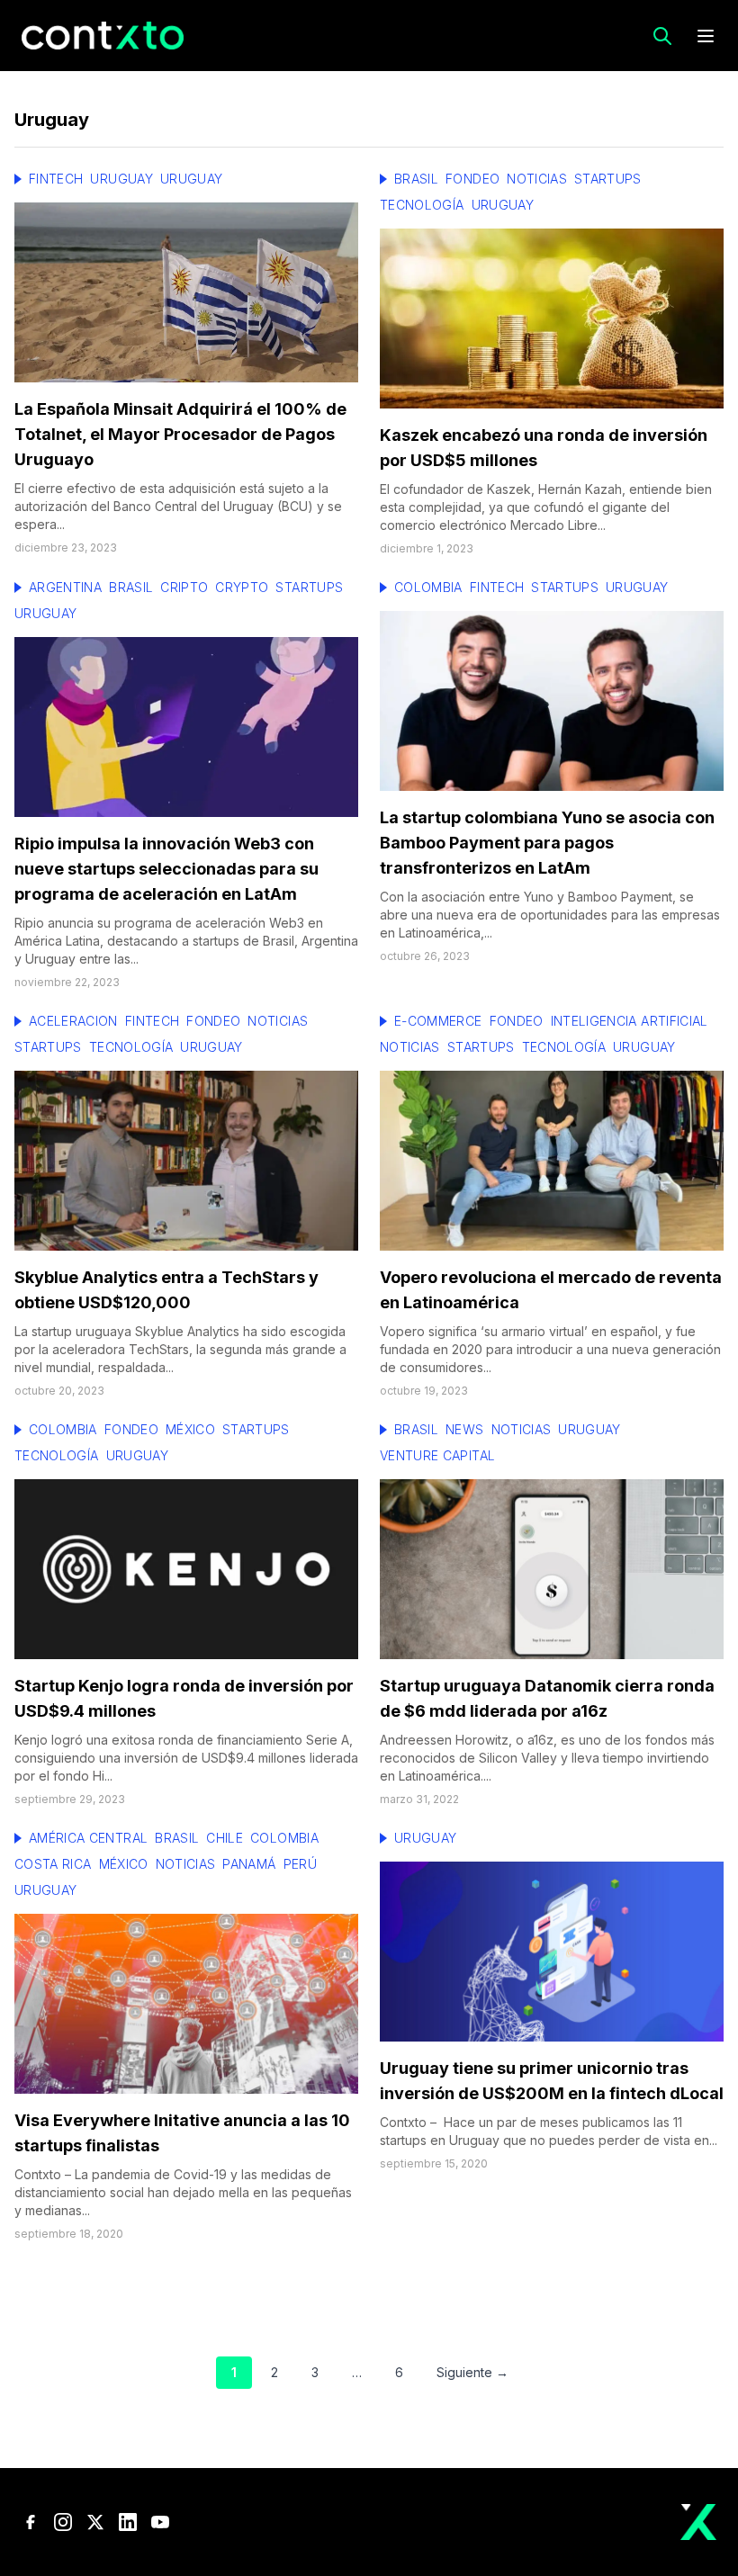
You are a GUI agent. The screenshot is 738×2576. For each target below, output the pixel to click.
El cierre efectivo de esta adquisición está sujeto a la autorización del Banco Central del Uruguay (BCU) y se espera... (178, 506)
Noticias (537, 179)
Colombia (428, 587)
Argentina (65, 587)
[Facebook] (31, 2522)
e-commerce (438, 1021)
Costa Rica (53, 1864)
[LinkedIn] (128, 2522)
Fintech (56, 179)
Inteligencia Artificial (630, 1021)
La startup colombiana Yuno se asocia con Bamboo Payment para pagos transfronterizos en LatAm (547, 843)
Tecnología (422, 205)
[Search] (662, 36)
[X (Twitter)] (95, 2522)
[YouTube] (160, 2522)
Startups (608, 179)
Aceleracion (73, 1021)
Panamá (249, 1864)
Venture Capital (437, 1455)
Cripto (184, 587)
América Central (88, 1838)
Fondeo (472, 179)
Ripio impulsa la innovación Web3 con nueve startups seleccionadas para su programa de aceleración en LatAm (166, 869)
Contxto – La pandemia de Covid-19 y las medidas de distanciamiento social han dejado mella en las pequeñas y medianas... (183, 2192)
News (464, 1429)
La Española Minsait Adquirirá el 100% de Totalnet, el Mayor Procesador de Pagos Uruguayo (180, 434)
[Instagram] (63, 2522)
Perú (300, 1864)
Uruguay (121, 179)
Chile (225, 1838)
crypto (242, 587)
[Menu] (706, 36)
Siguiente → (472, 2372)
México (190, 1429)
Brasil (416, 179)
